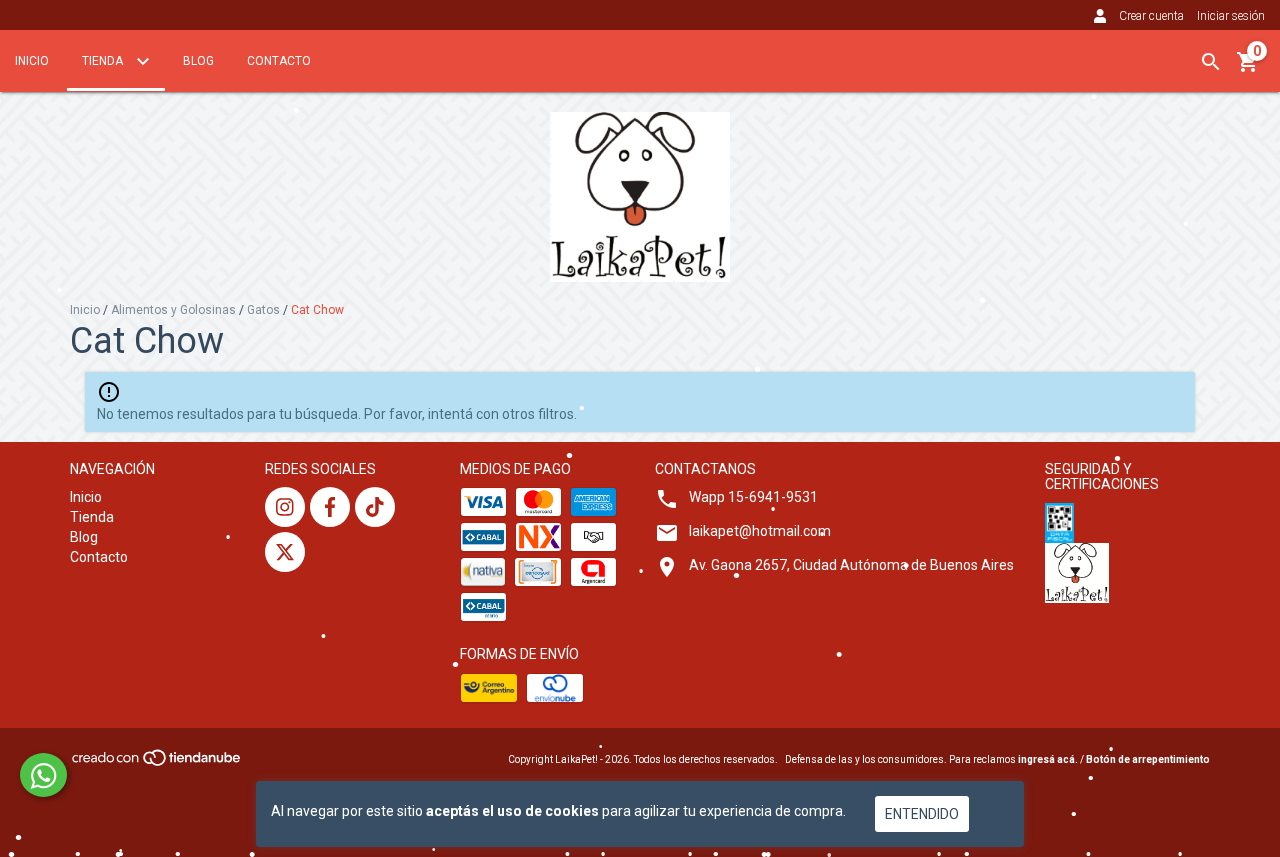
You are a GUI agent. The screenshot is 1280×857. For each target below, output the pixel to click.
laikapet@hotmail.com (760, 531)
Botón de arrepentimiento (1148, 759)
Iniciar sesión (1231, 16)
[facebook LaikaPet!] (330, 507)
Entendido (922, 814)
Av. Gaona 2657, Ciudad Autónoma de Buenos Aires (851, 565)
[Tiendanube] (157, 763)
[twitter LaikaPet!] (285, 552)
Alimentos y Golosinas (173, 310)
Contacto (279, 61)
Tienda (104, 61)
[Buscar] (1211, 62)
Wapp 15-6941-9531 (753, 497)
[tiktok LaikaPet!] (375, 507)
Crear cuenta (1151, 16)
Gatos (263, 310)
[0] (1248, 69)
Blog (198, 61)
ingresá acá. (1048, 759)
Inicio (32, 61)
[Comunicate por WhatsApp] (43, 775)
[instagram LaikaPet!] (285, 507)
